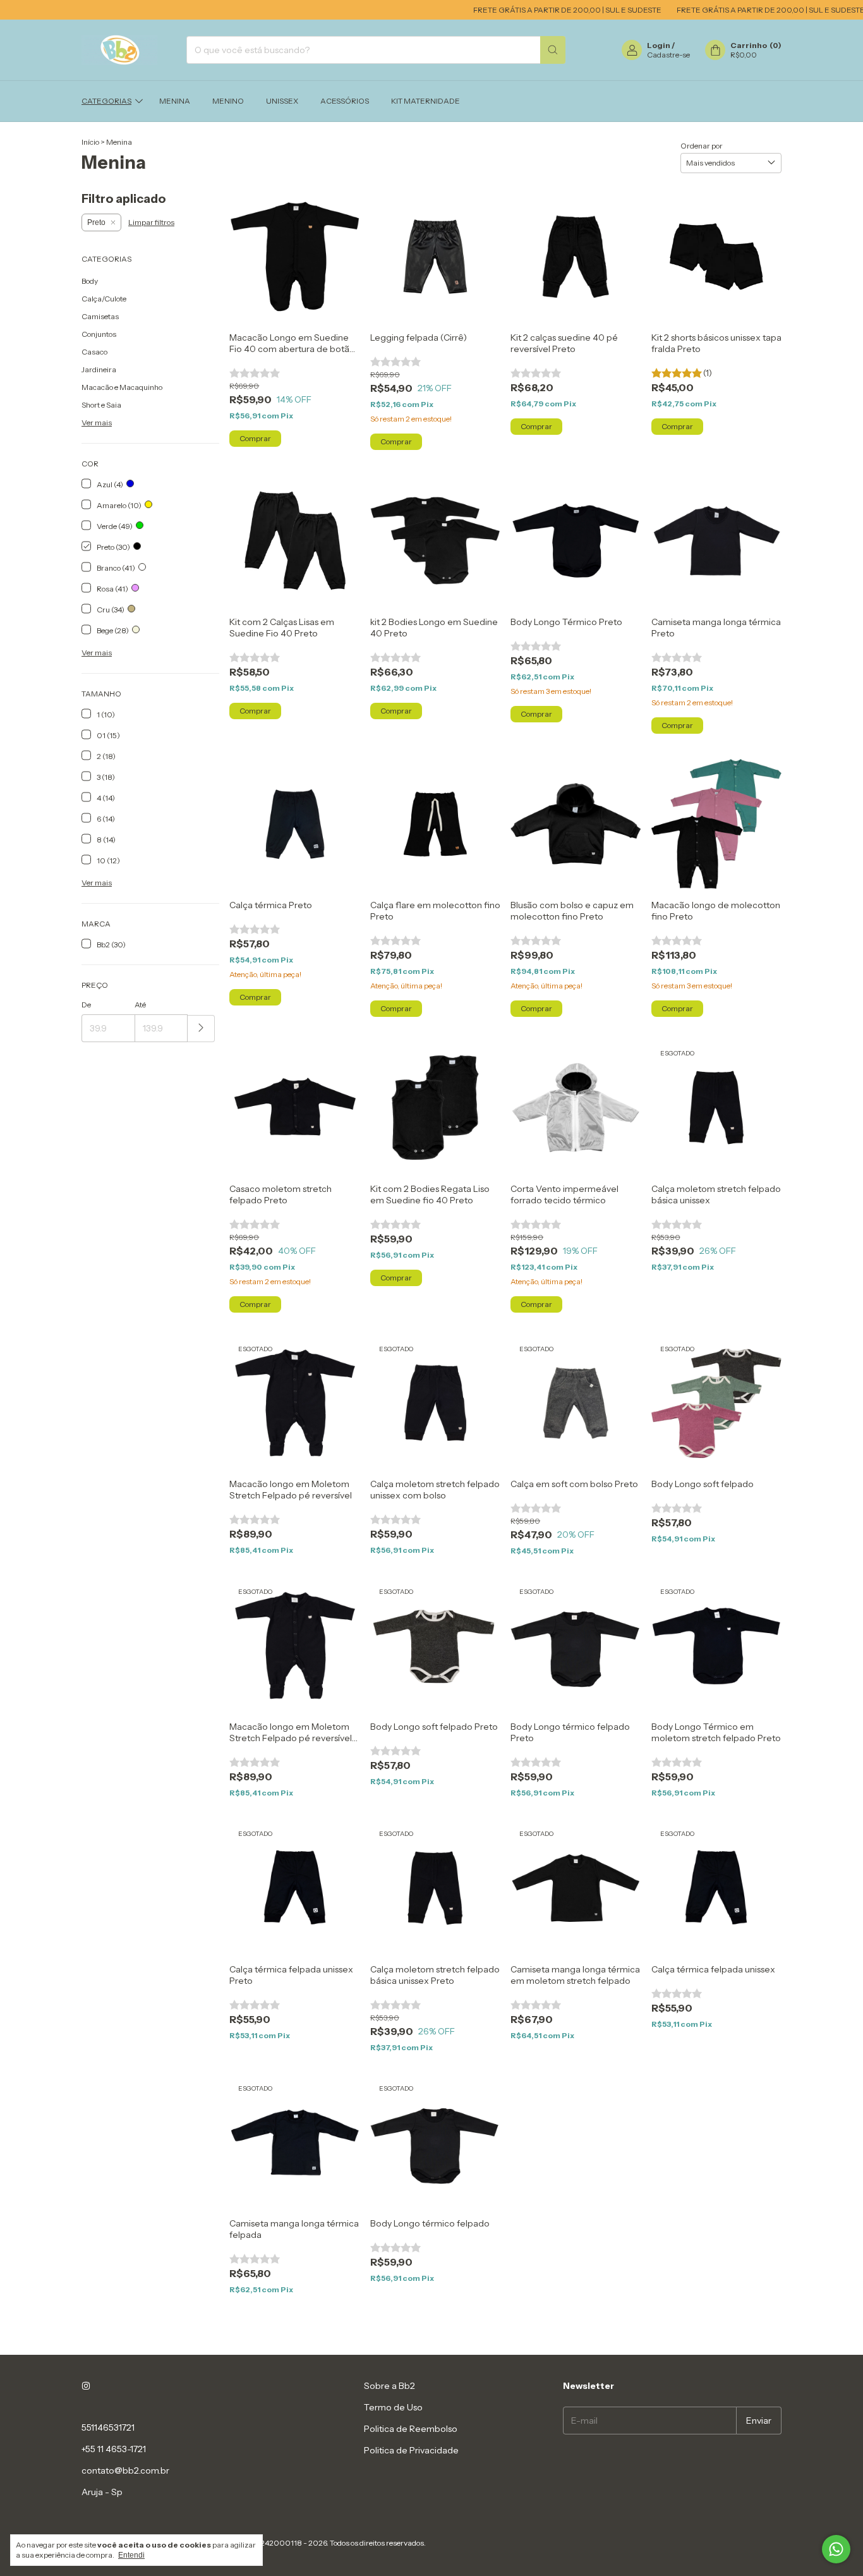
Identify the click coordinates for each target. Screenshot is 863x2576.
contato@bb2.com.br (125, 2470)
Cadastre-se (668, 55)
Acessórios (345, 101)
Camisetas (100, 316)
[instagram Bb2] (86, 2386)
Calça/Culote (104, 299)
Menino (228, 101)
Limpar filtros (151, 222)
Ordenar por (702, 146)
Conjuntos (99, 334)
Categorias (106, 101)
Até (140, 1005)
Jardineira (99, 369)
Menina (175, 101)
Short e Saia (101, 405)
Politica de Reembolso (411, 2429)
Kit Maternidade (425, 101)
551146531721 (108, 2427)
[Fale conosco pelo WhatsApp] (836, 2549)
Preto (96, 222)
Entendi (131, 2555)
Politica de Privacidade (411, 2450)
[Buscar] (553, 50)
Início (90, 142)
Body (90, 281)
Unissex (282, 101)
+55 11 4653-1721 (114, 2449)
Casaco (94, 352)
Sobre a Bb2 (389, 2386)
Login (659, 45)
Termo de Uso (393, 2407)
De (86, 1005)
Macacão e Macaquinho (122, 387)
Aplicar (201, 1029)
